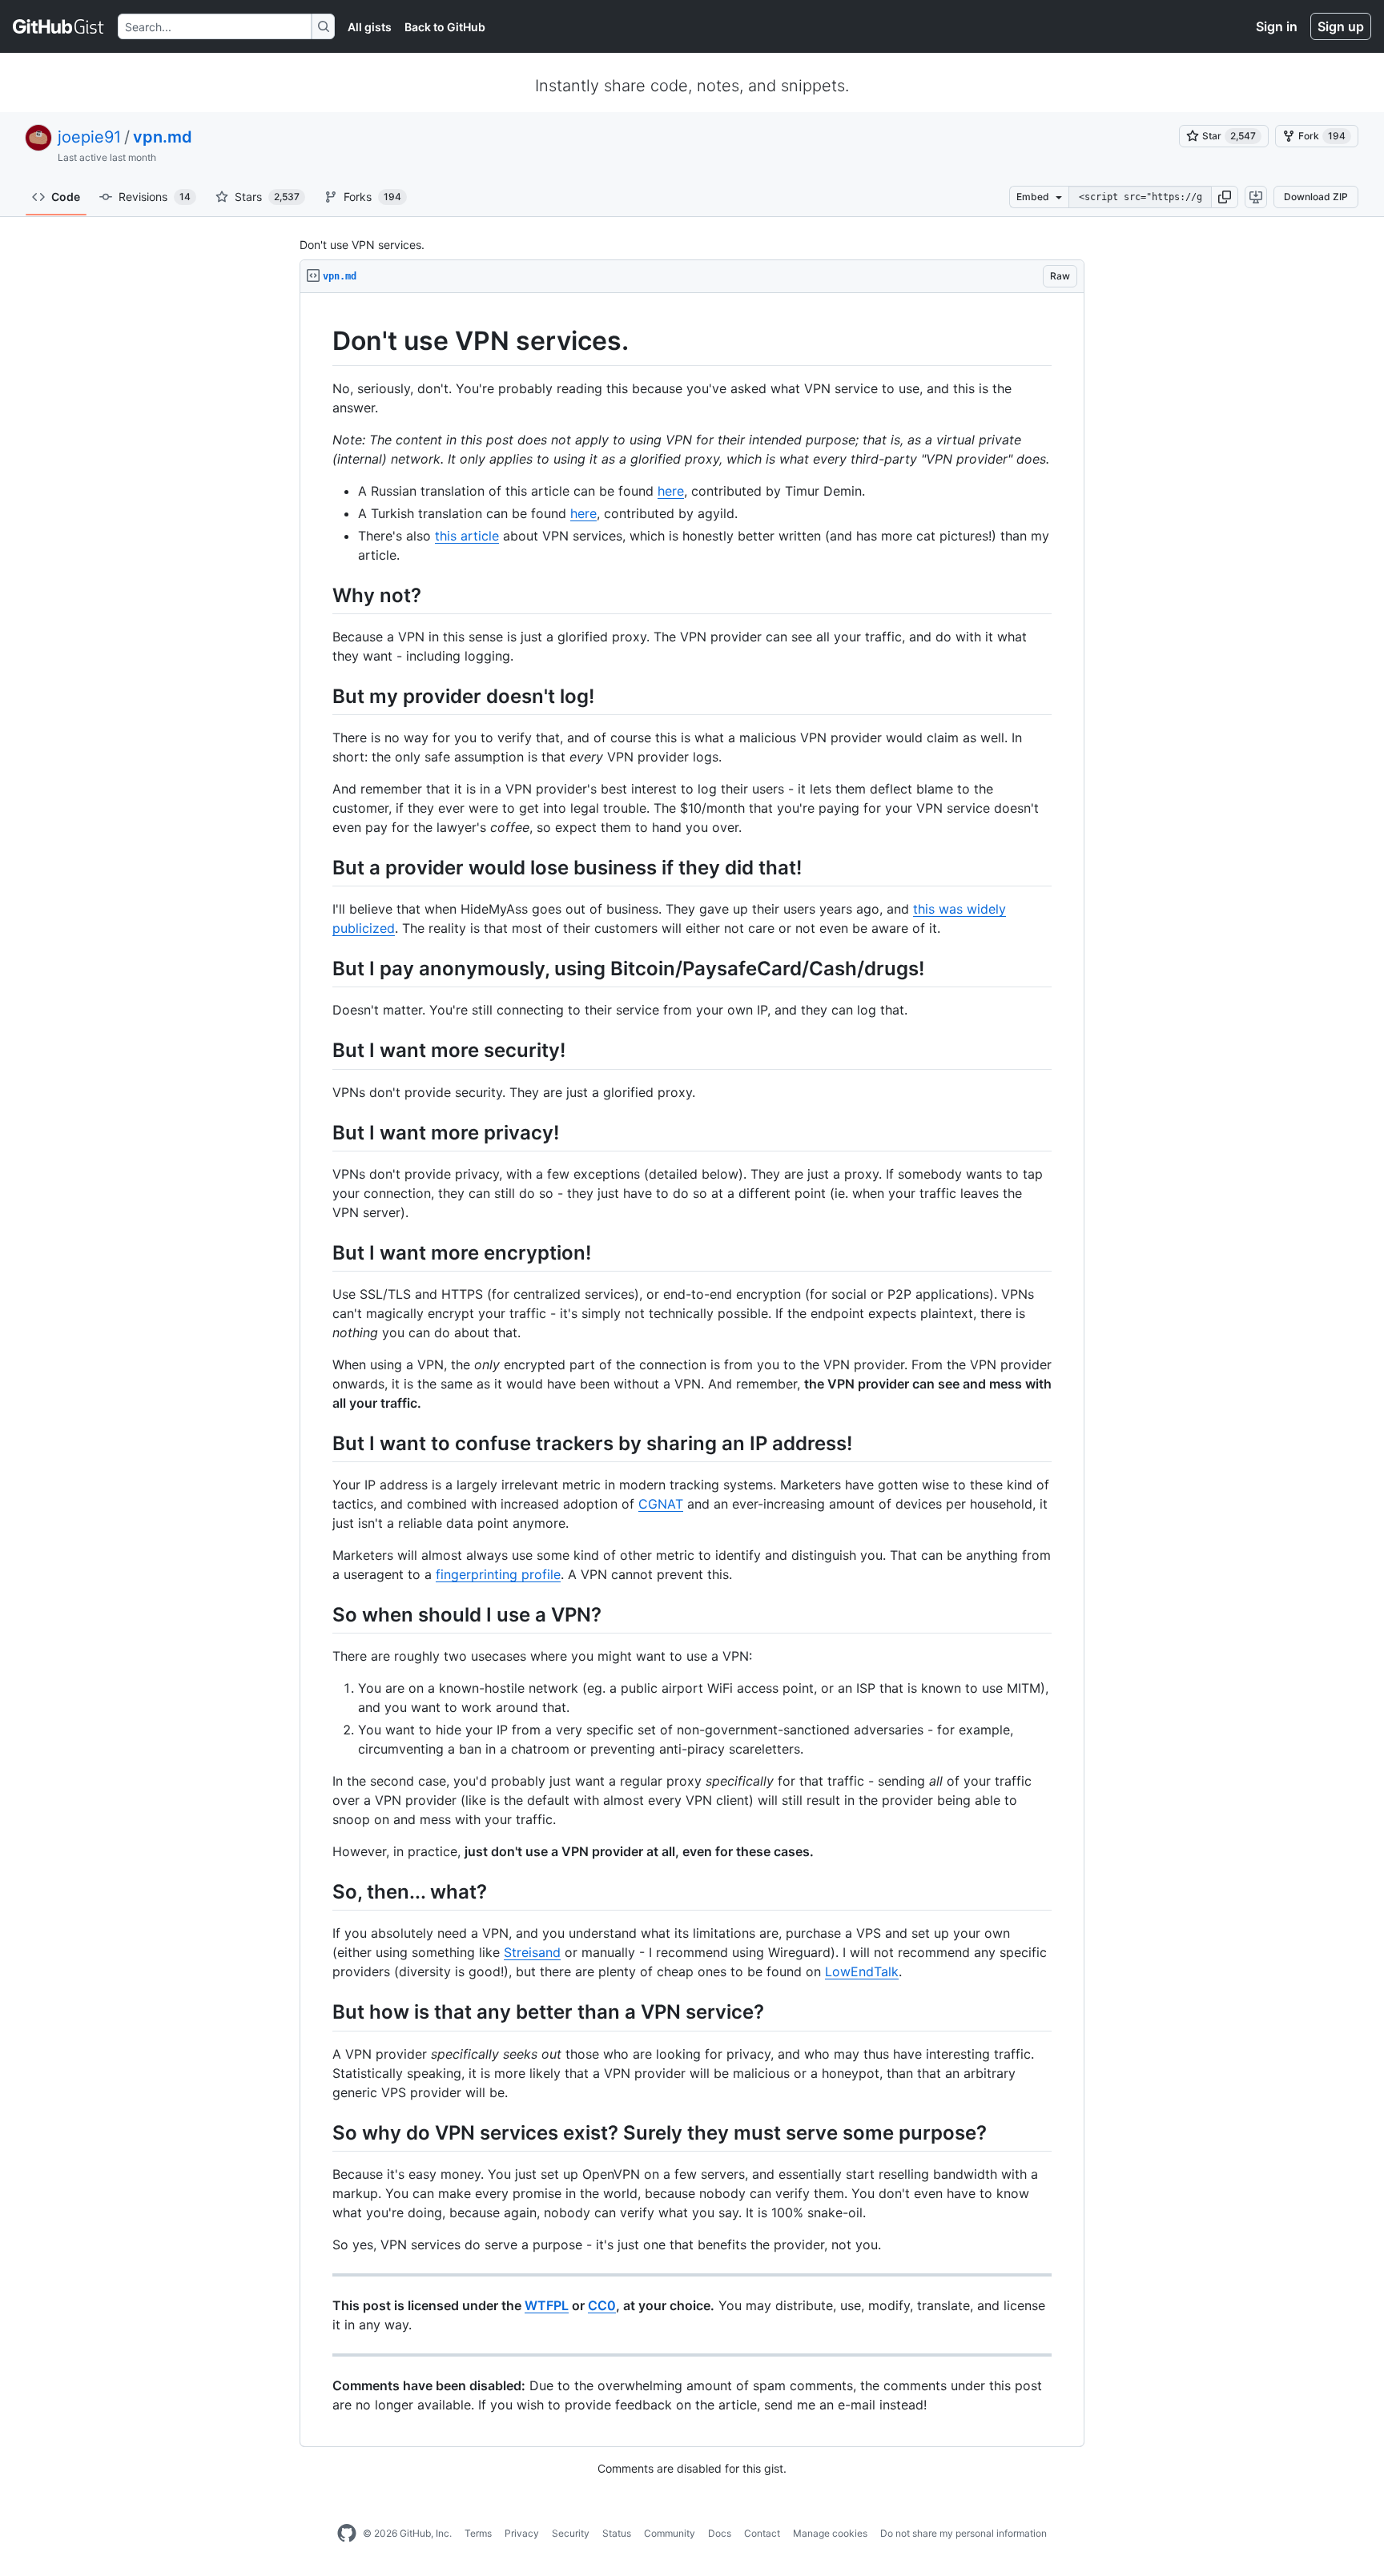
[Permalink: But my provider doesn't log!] (321, 696)
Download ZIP (1316, 197)
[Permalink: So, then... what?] (321, 1892)
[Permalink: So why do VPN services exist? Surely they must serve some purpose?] (321, 2132)
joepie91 (89, 137)
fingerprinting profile (498, 1574)
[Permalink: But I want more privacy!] (321, 1132)
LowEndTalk (862, 1971)
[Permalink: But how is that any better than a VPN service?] (321, 2012)
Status (617, 2533)
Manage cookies (830, 2533)
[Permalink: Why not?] (321, 595)
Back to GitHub (445, 27)
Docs (720, 2533)
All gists (370, 27)
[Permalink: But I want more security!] (321, 1051)
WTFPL (547, 2305)
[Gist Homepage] (59, 26)
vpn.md (163, 137)
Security (571, 2533)
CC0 (602, 2305)
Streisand (532, 1952)
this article (467, 536)
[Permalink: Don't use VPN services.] (321, 341)
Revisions (155, 197)
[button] (1225, 197)
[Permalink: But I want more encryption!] (321, 1252)
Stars (267, 197)
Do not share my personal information (964, 2533)
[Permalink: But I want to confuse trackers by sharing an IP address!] (321, 1443)
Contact (762, 2533)
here (671, 491)
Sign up (1341, 26)
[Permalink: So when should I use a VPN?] (321, 1614)
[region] (692, 1370)
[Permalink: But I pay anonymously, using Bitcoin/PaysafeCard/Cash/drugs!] (321, 968)
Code (66, 197)
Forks (372, 197)
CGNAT (661, 1504)
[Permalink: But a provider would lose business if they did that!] (321, 867)
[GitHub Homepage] (347, 2534)
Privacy (522, 2533)
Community (670, 2533)
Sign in (1277, 26)
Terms (478, 2533)
